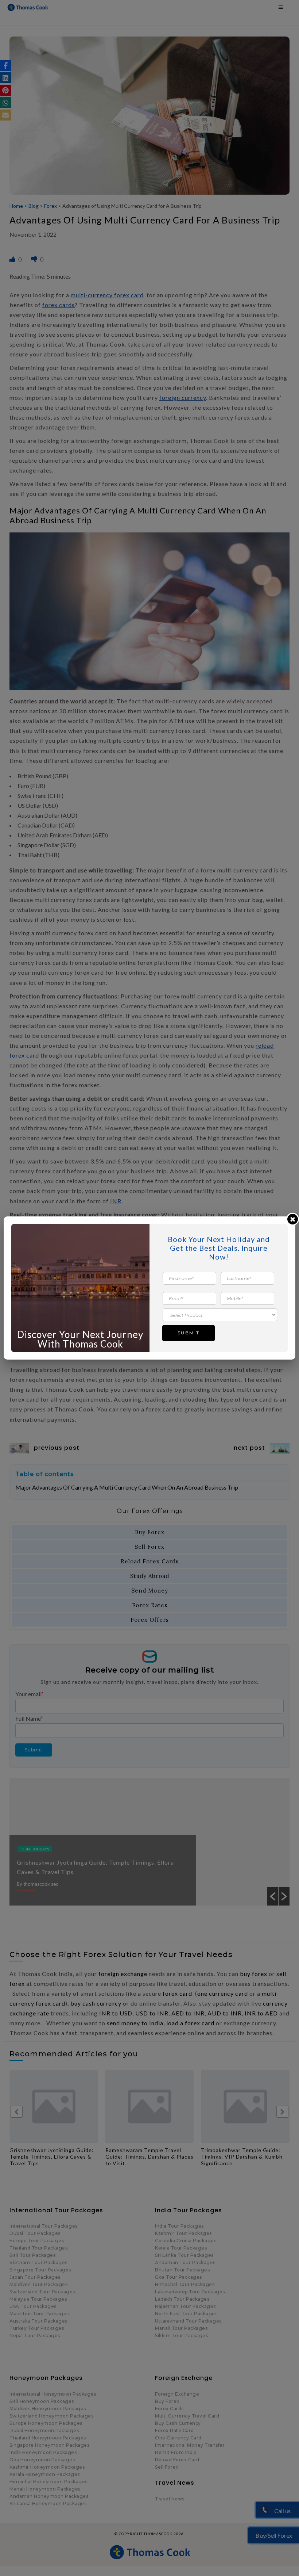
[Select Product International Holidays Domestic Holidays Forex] (220, 1314)
